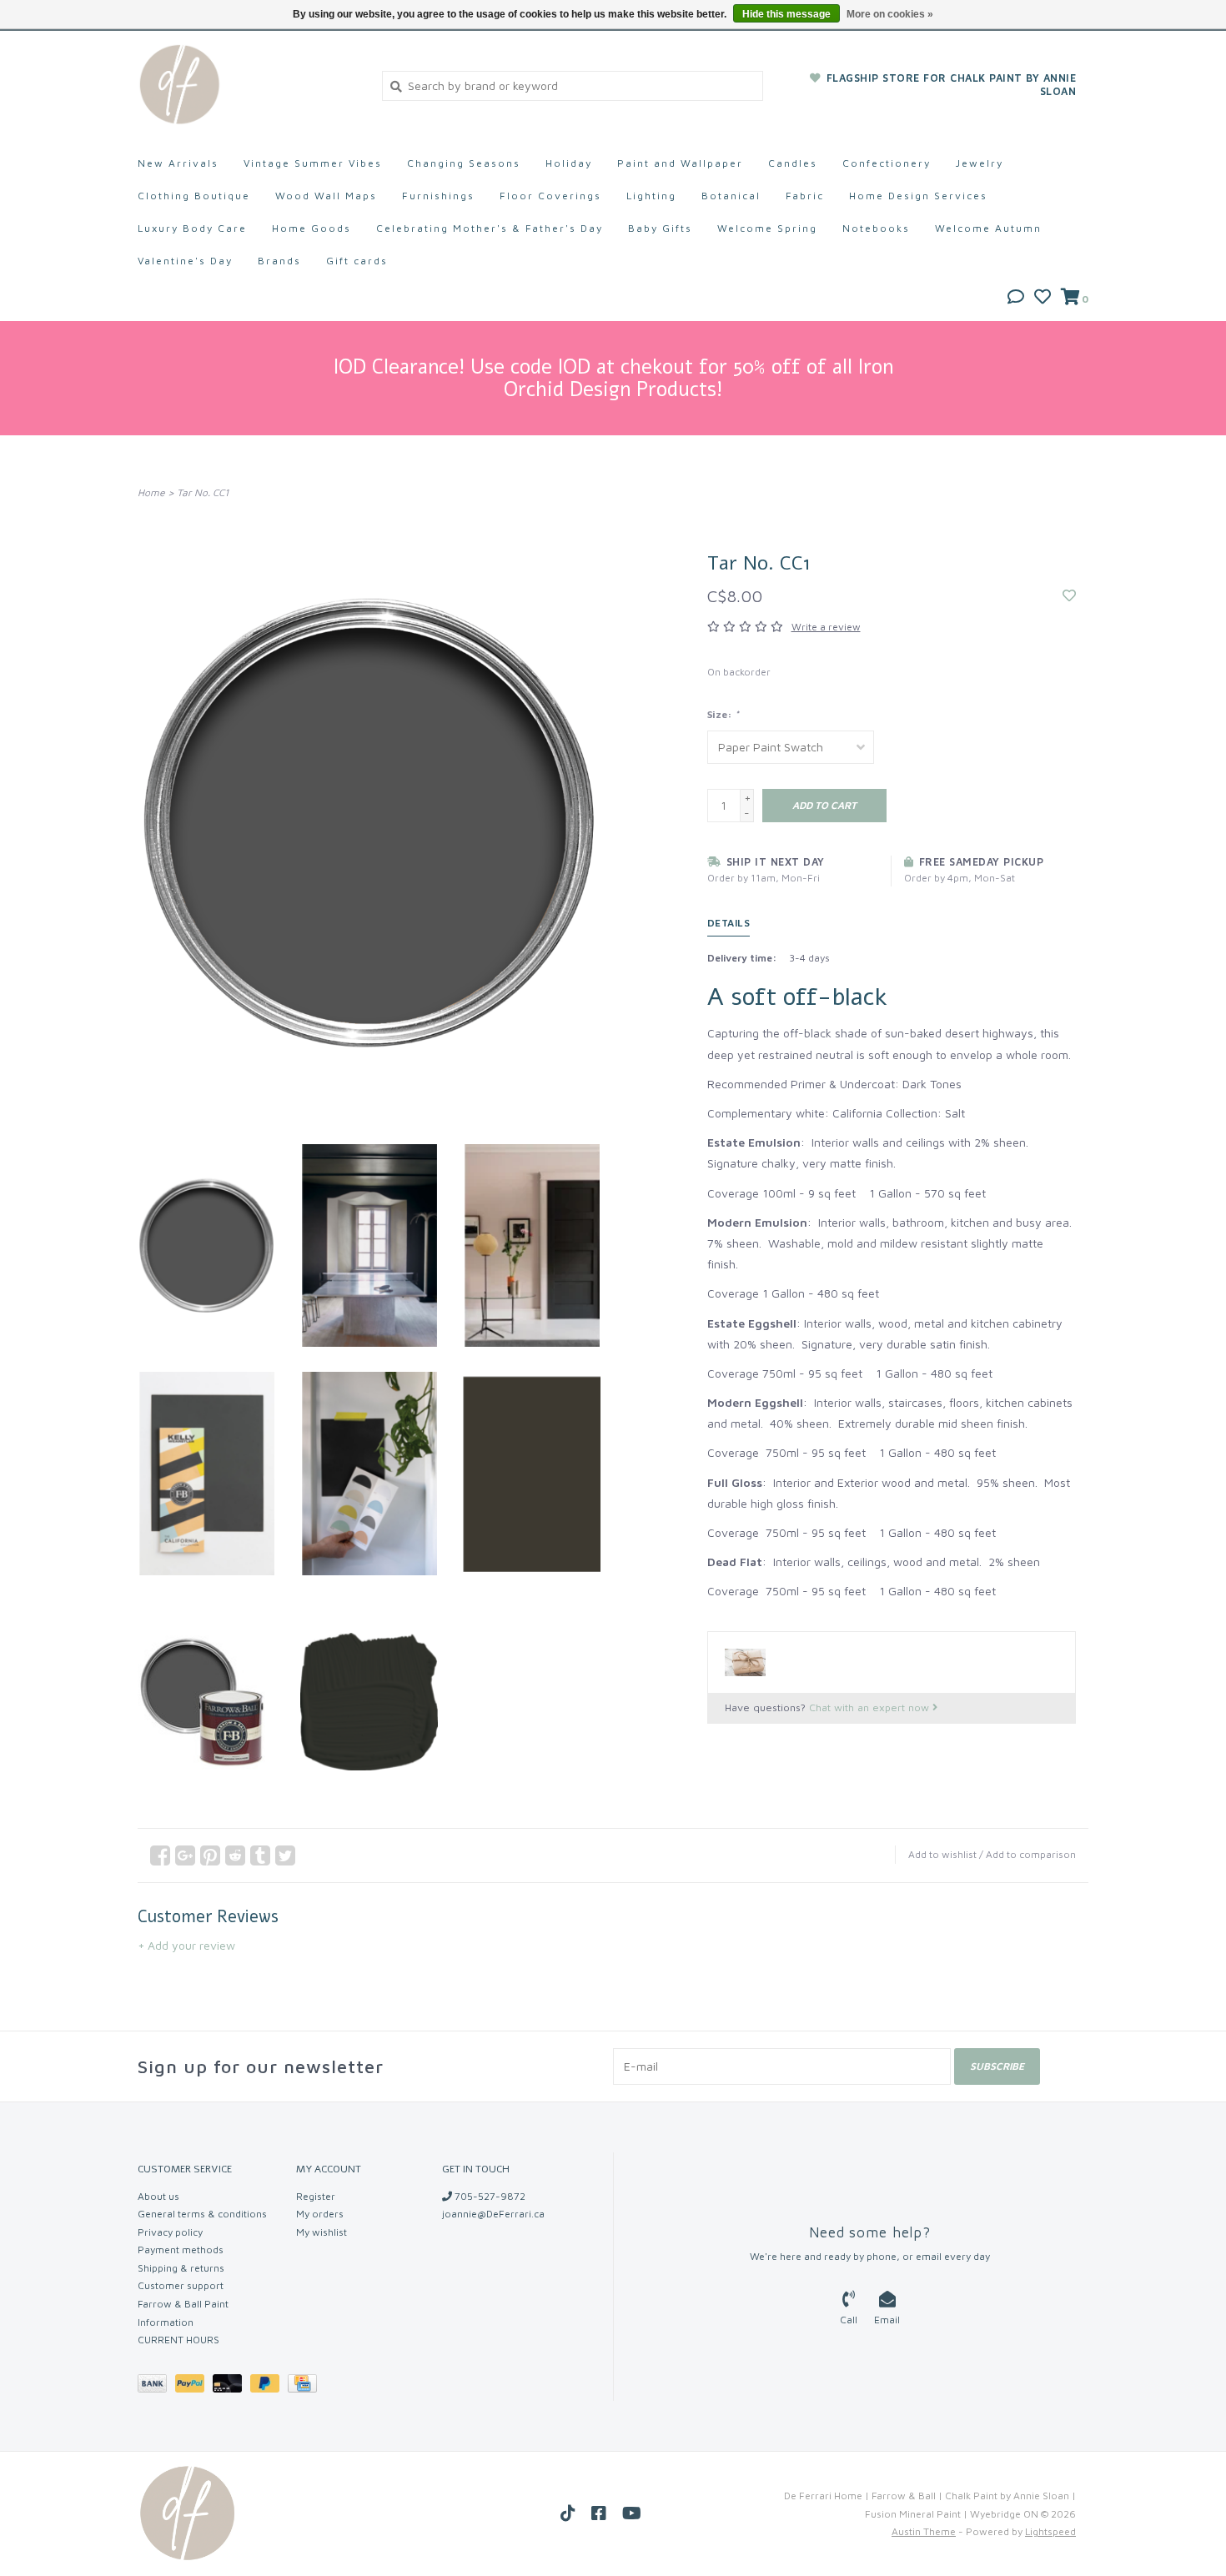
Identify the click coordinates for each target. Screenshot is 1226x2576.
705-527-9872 (489, 2196)
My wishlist (322, 2232)
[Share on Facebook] (160, 1855)
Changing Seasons (464, 163)
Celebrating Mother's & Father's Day (490, 228)
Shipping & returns (181, 2268)
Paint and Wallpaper (680, 163)
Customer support (181, 2285)
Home (151, 492)
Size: (723, 714)
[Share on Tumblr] (260, 1855)
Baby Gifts (660, 228)
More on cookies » (890, 14)
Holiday (569, 163)
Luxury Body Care (192, 228)
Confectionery (887, 163)
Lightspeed (1050, 2531)
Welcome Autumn (988, 228)
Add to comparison (1031, 1854)
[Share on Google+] (185, 1855)
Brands (279, 261)
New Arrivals (178, 163)
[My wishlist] (1043, 298)
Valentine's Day (185, 261)
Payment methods (181, 2250)
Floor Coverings (550, 196)
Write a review (826, 627)
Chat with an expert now (871, 1707)
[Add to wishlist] (1069, 596)
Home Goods (312, 228)
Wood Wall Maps (326, 196)
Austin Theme (924, 2531)
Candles (793, 163)
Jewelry (980, 163)
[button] (1016, 298)
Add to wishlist (942, 1854)
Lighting (651, 196)
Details (729, 923)
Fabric (805, 196)
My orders (320, 2214)
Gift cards (357, 261)
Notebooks (876, 228)
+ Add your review (186, 1945)
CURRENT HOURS (178, 2340)
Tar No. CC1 (203, 492)
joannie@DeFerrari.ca (493, 2214)
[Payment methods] (156, 2386)
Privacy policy (170, 2232)
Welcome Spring (767, 228)
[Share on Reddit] (235, 1855)
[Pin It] (210, 1855)
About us (158, 2196)
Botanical (731, 196)
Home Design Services (918, 196)
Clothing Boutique (194, 196)
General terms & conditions (202, 2214)
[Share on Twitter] (285, 1855)
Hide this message (786, 14)
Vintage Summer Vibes (313, 163)
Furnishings (438, 196)
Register (316, 2196)
